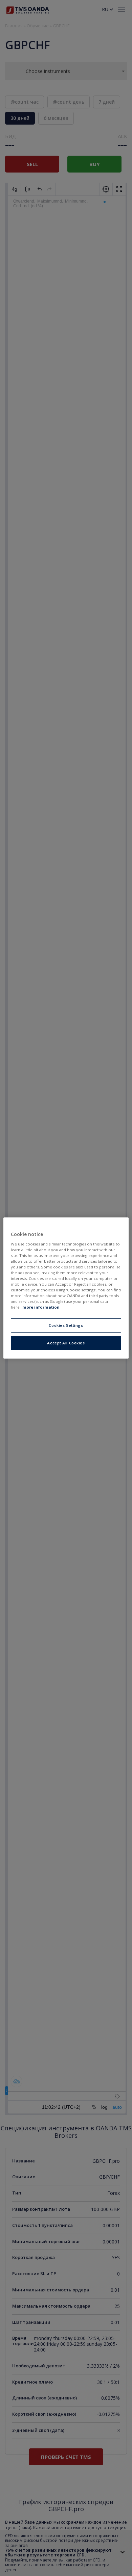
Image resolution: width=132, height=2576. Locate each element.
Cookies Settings (66, 1325)
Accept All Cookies (66, 1343)
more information (41, 1307)
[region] (66, 1288)
